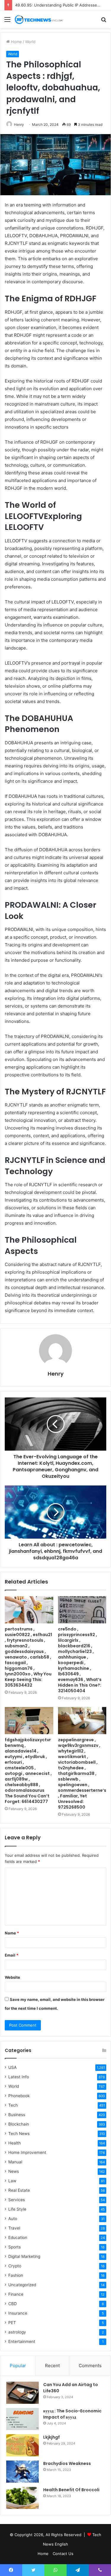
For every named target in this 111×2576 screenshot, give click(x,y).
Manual (15, 2162)
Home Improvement (27, 2152)
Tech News (19, 2134)
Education (18, 2237)
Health (15, 2143)
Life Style (17, 2209)
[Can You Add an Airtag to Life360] (22, 2393)
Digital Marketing (24, 2256)
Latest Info (19, 2077)
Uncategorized (22, 2285)
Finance (16, 2294)
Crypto (15, 2266)
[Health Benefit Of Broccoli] (22, 2498)
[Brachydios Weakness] (22, 2472)
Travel (14, 2228)
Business (17, 2115)
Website (12, 1977)
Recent (52, 2366)
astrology (17, 2332)
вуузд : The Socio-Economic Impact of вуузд (72, 2414)
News (14, 2171)
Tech (13, 2105)
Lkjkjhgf (52, 2437)
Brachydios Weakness (67, 2463)
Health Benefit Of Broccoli (71, 2490)
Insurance (18, 2313)
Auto (13, 2219)
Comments (90, 2366)
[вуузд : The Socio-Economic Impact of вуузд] (22, 2419)
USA (12, 2067)
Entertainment (22, 2341)
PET (12, 2323)
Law (12, 2181)
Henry (19, 125)
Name (12, 1933)
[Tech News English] (38, 19)
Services (17, 2200)
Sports (15, 2247)
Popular (18, 2366)
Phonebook (19, 2096)
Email (12, 1955)
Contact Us (63, 2554)
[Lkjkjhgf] (22, 2445)
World (30, 42)
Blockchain (19, 2124)
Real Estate (19, 2190)
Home (16, 42)
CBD (13, 2304)
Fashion (16, 2275)
